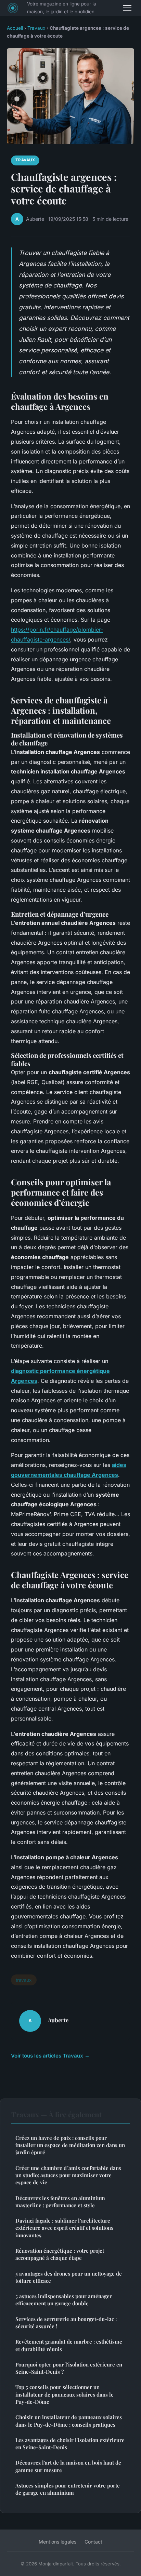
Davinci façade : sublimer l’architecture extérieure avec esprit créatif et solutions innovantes (64, 2228)
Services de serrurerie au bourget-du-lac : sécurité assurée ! (66, 2323)
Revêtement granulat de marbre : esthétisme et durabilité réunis (69, 2345)
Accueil (15, 28)
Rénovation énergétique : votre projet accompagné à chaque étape (60, 2254)
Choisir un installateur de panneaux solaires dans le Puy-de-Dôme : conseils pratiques (69, 2421)
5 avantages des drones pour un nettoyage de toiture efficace (69, 2277)
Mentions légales (57, 2542)
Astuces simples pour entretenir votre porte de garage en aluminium (68, 2489)
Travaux (36, 28)
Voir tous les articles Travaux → (50, 2056)
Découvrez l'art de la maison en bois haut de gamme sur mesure (68, 2466)
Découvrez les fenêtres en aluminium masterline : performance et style (60, 2202)
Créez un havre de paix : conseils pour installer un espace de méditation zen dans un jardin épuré (70, 2145)
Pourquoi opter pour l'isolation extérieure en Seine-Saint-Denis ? (69, 2368)
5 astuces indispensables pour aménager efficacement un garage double (64, 2300)
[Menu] (127, 8)
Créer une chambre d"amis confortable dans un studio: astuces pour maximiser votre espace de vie (68, 2175)
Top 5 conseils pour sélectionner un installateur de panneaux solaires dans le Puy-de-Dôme (65, 2394)
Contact (93, 2542)
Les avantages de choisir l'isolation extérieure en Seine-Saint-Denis (70, 2444)
